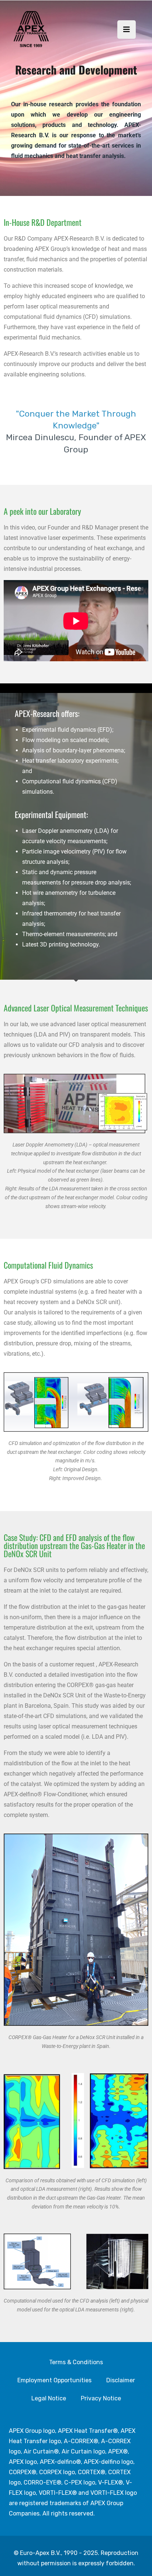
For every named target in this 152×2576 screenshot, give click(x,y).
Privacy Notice (101, 2398)
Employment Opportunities (54, 2380)
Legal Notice (49, 2398)
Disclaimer (121, 2380)
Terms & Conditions (76, 2362)
